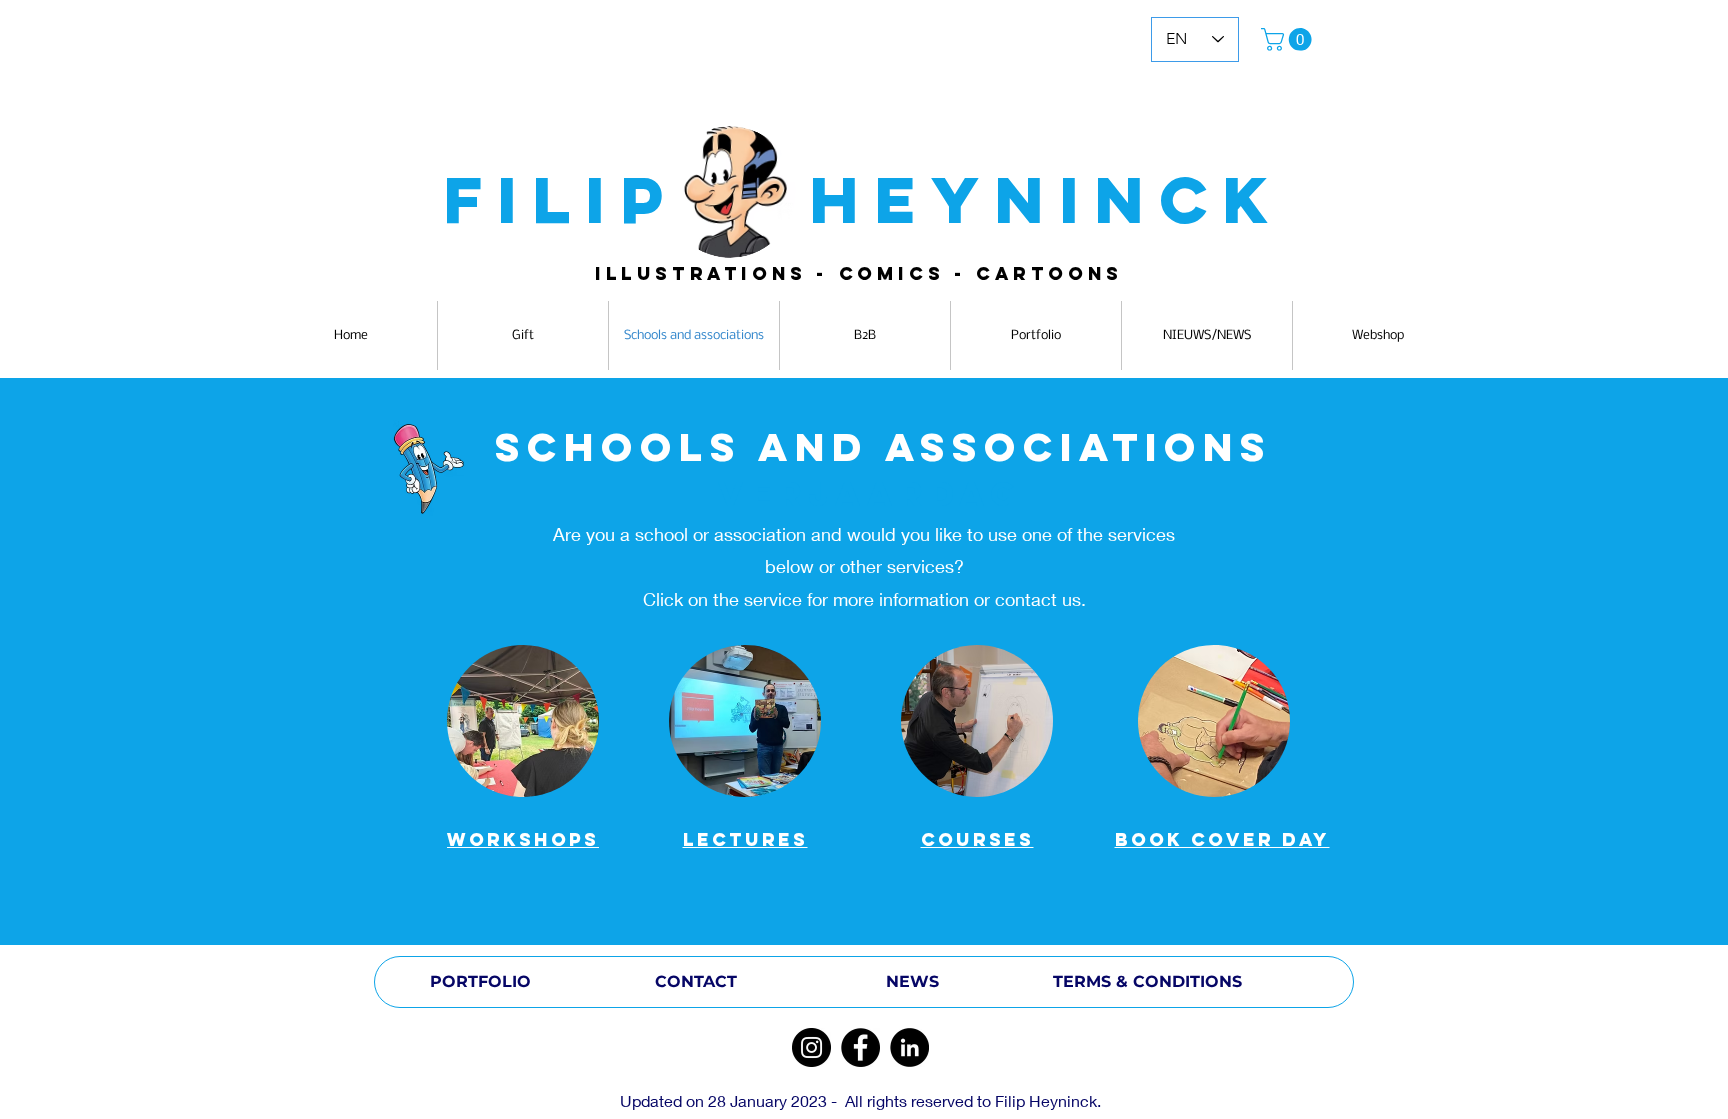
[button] (1289, 39)
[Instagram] (811, 1047)
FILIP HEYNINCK (863, 199)
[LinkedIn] (909, 1047)
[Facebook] (860, 1047)
